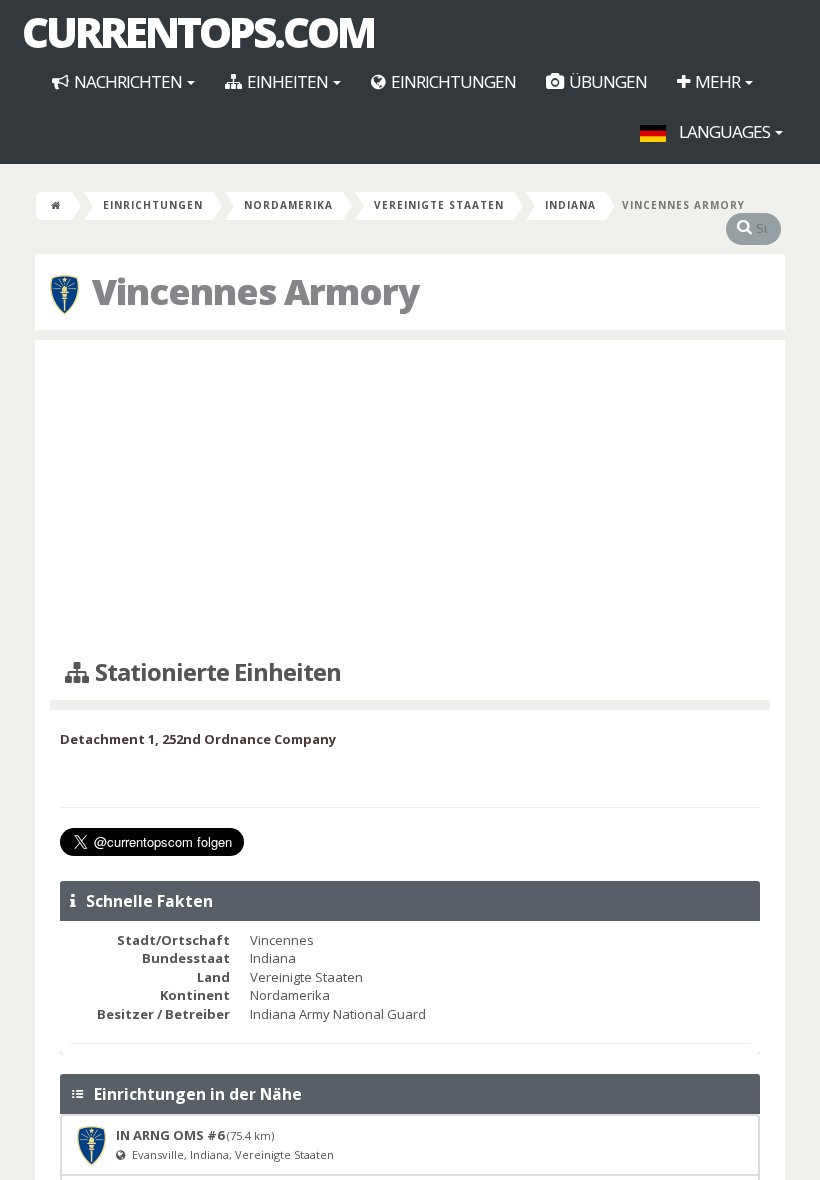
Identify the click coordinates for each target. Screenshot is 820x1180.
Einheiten (287, 81)
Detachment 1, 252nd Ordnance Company (198, 739)
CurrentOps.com (198, 32)
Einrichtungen (452, 81)
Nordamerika (288, 205)
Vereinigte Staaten (439, 205)
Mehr (717, 81)
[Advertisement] (410, 500)
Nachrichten (128, 81)
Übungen (606, 81)
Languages (724, 131)
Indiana (570, 205)
